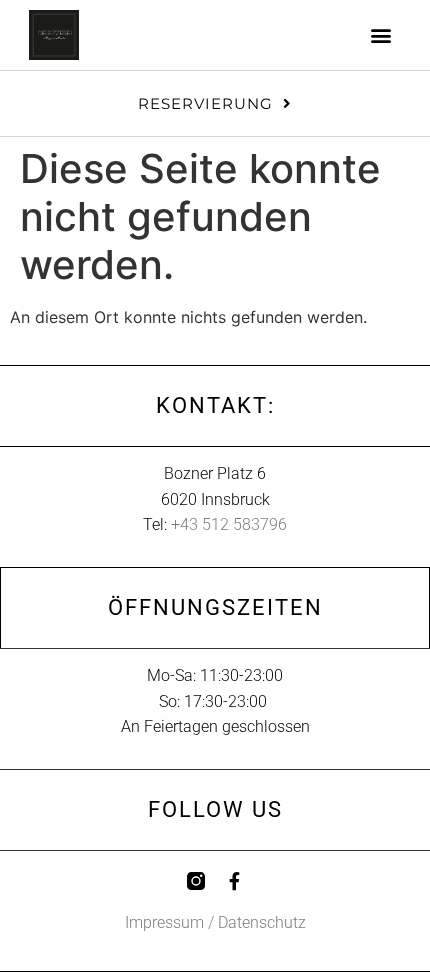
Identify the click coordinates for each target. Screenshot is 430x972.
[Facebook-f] (234, 881)
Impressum (164, 922)
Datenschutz (262, 922)
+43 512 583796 (229, 524)
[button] (381, 35)
